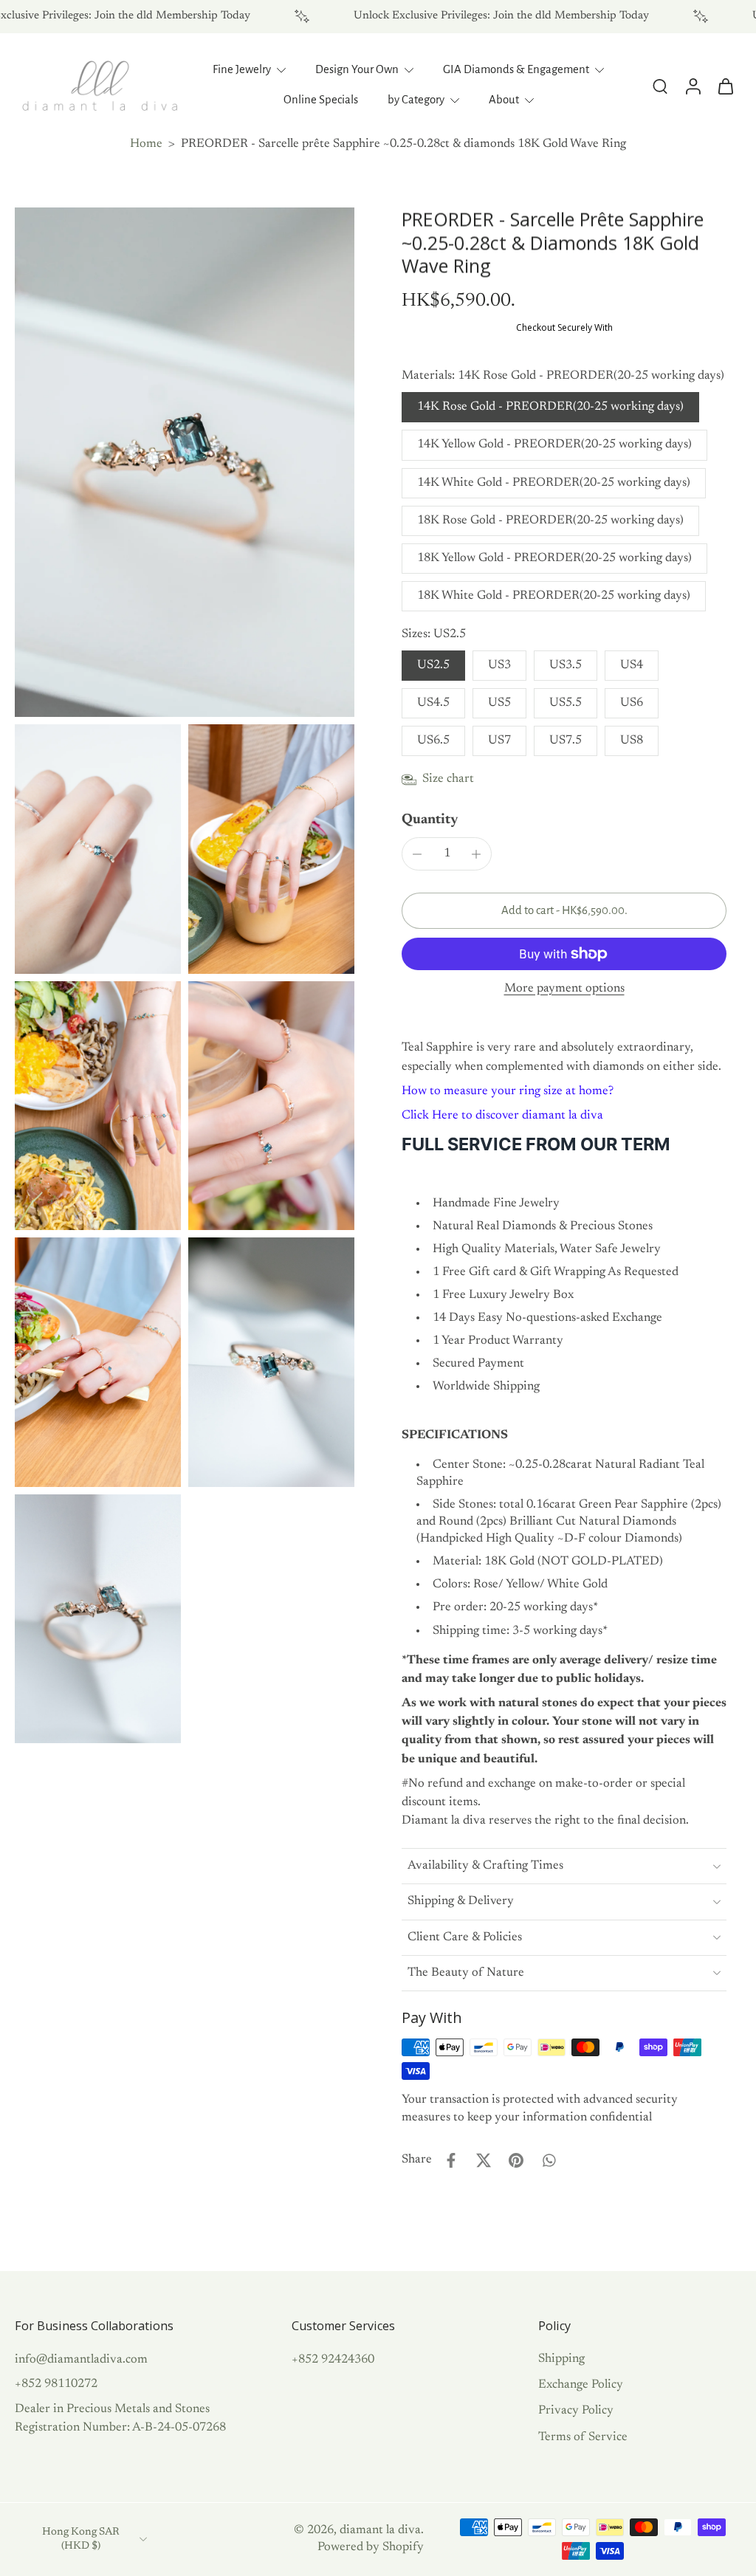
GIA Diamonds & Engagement (516, 69)
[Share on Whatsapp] (549, 2160)
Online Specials (321, 100)
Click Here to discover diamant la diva (502, 1116)
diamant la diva (380, 2530)
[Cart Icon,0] (725, 86)
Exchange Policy (581, 2385)
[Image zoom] (185, 462)
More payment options (564, 989)
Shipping (561, 2359)
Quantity (430, 820)
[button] (564, 911)
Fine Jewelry (242, 69)
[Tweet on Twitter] (484, 2160)
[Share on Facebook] (451, 2160)
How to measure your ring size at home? (508, 1091)
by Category (416, 100)
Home (146, 144)
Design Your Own (357, 69)
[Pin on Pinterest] (516, 2160)
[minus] (417, 854)
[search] (660, 86)
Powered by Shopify (371, 2547)
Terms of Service (583, 2436)
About (504, 100)
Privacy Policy (576, 2411)
